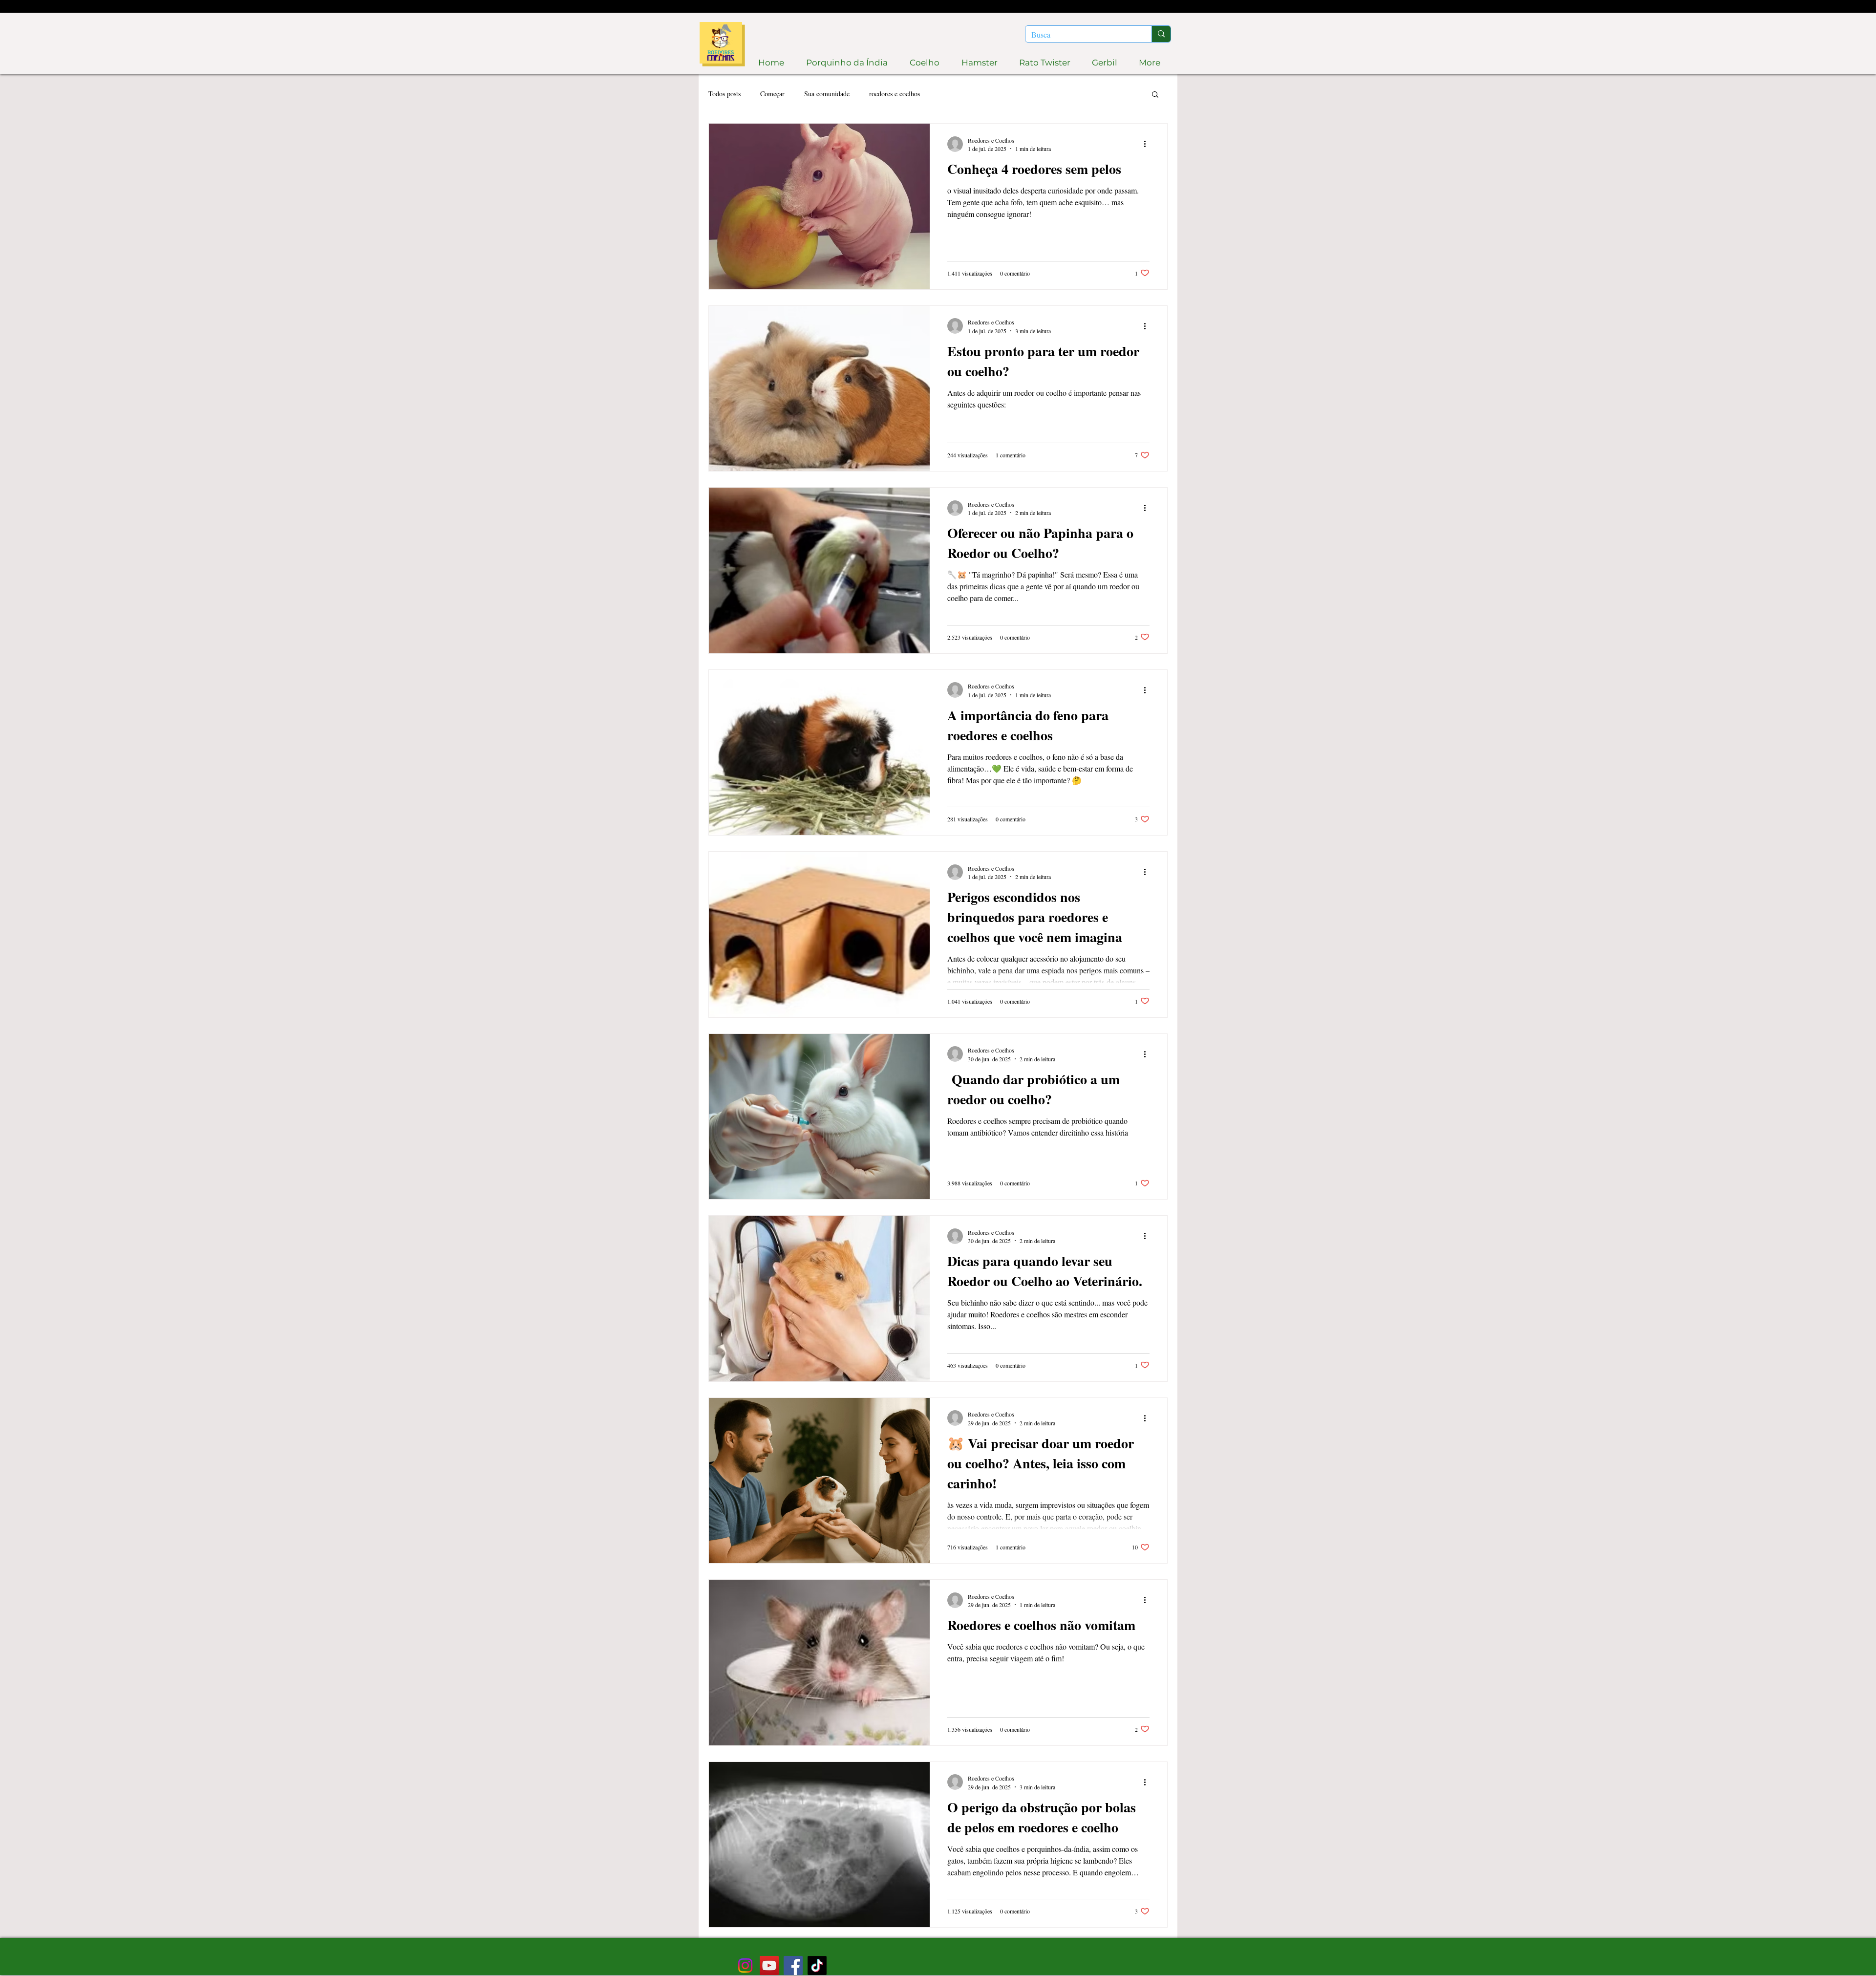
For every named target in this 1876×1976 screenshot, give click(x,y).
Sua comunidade (827, 94)
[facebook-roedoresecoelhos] (793, 1965)
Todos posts (725, 94)
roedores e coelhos (895, 94)
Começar (772, 94)
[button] (1155, 95)
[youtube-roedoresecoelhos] (769, 1965)
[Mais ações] (1148, 144)
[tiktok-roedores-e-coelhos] (817, 1965)
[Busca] (1161, 34)
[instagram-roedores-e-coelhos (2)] (745, 1965)
